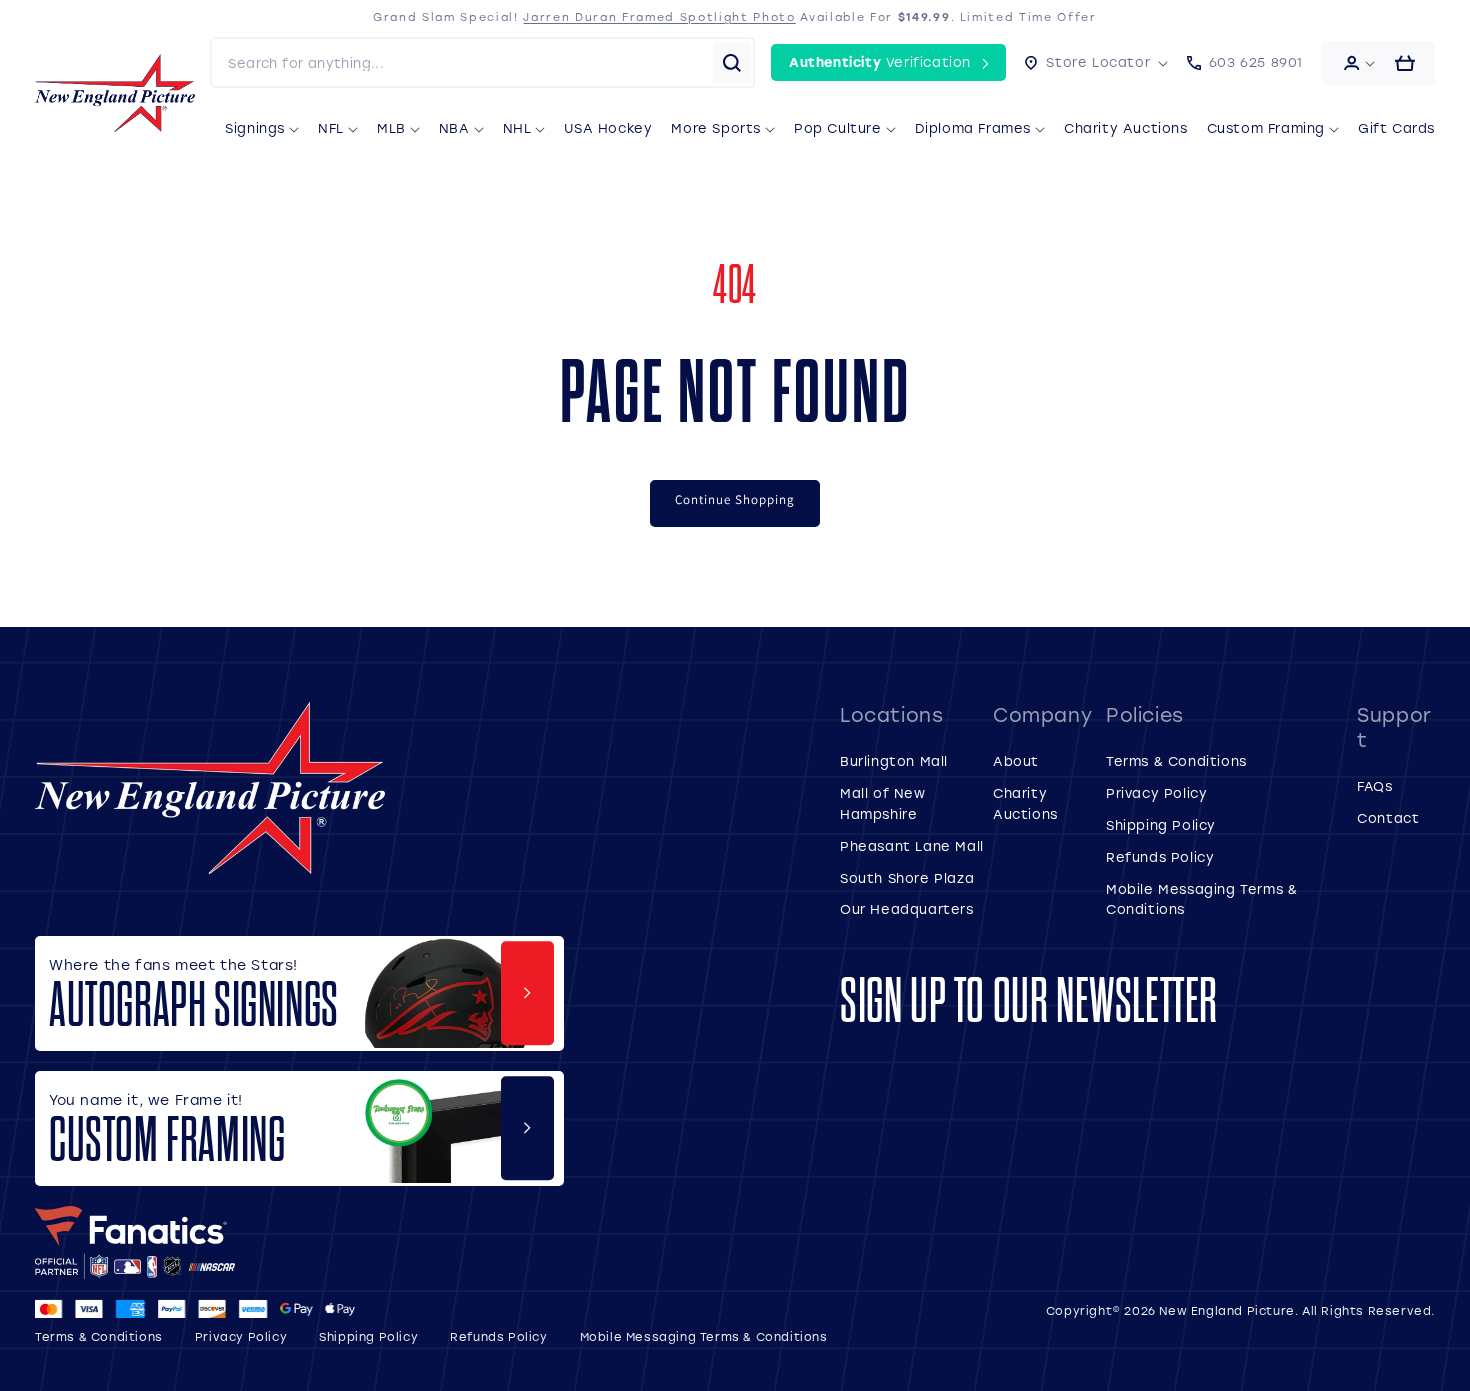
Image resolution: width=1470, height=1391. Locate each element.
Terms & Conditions (1176, 760)
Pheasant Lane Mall (912, 845)
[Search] (732, 63)
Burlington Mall (894, 760)
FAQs (1374, 785)
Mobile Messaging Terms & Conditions (704, 1336)
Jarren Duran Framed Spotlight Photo (659, 17)
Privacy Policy (1156, 792)
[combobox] (462, 62)
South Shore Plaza (907, 877)
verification (880, 61)
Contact (1388, 817)
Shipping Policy (1161, 824)
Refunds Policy (1160, 856)
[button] (1096, 62)
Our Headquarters (907, 908)
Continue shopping (735, 499)
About (1016, 760)
